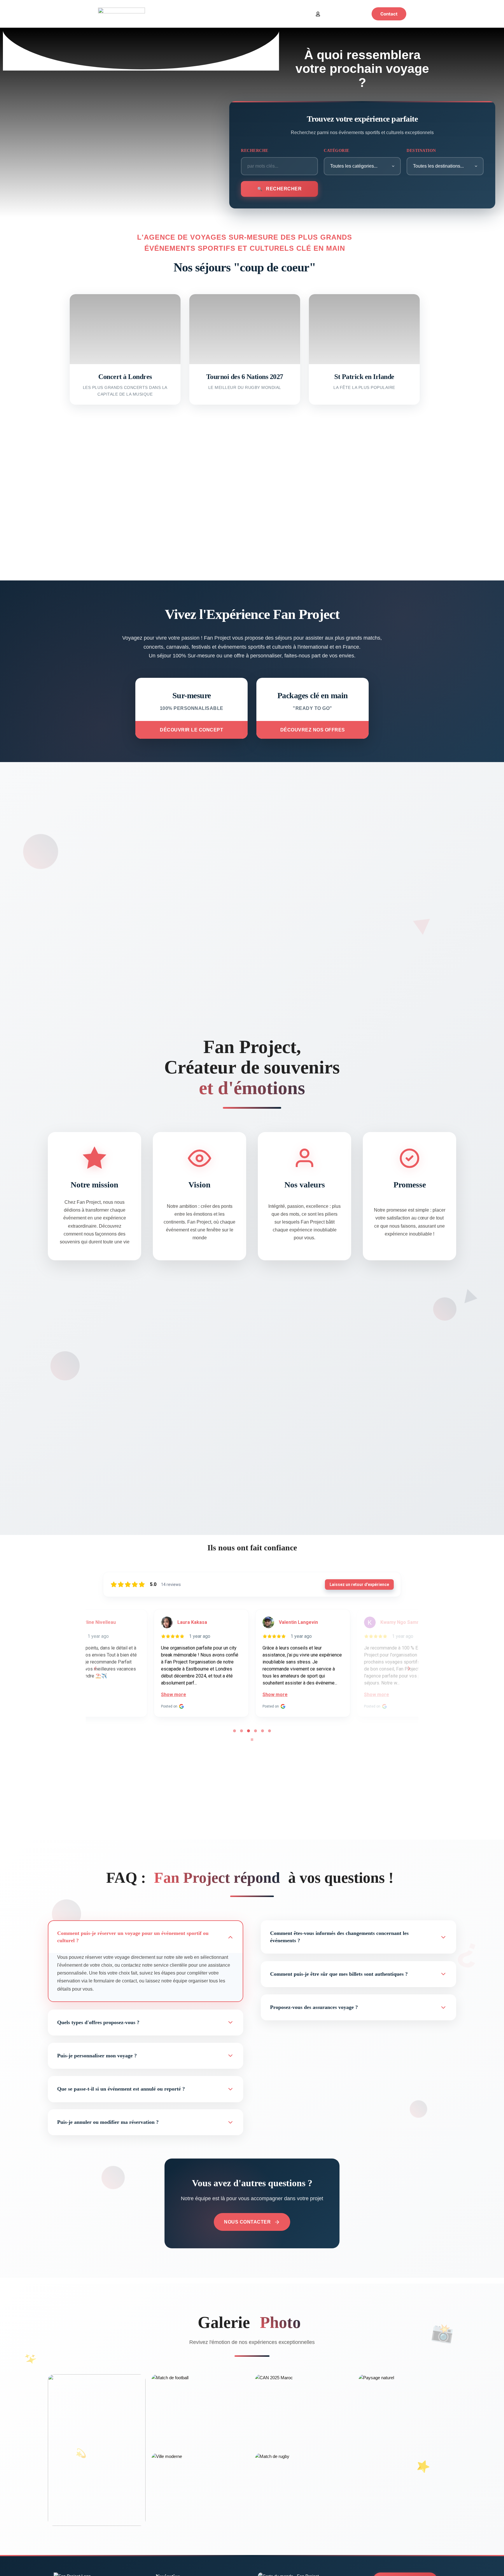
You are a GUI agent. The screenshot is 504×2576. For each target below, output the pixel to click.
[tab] (235, 1731)
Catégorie (337, 151)
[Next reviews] (409, 1668)
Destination (421, 151)
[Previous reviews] (95, 1668)
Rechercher (283, 189)
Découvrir (125, 358)
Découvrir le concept (191, 730)
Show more (123, 1695)
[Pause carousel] (252, 1740)
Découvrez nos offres (313, 730)
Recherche (255, 151)
